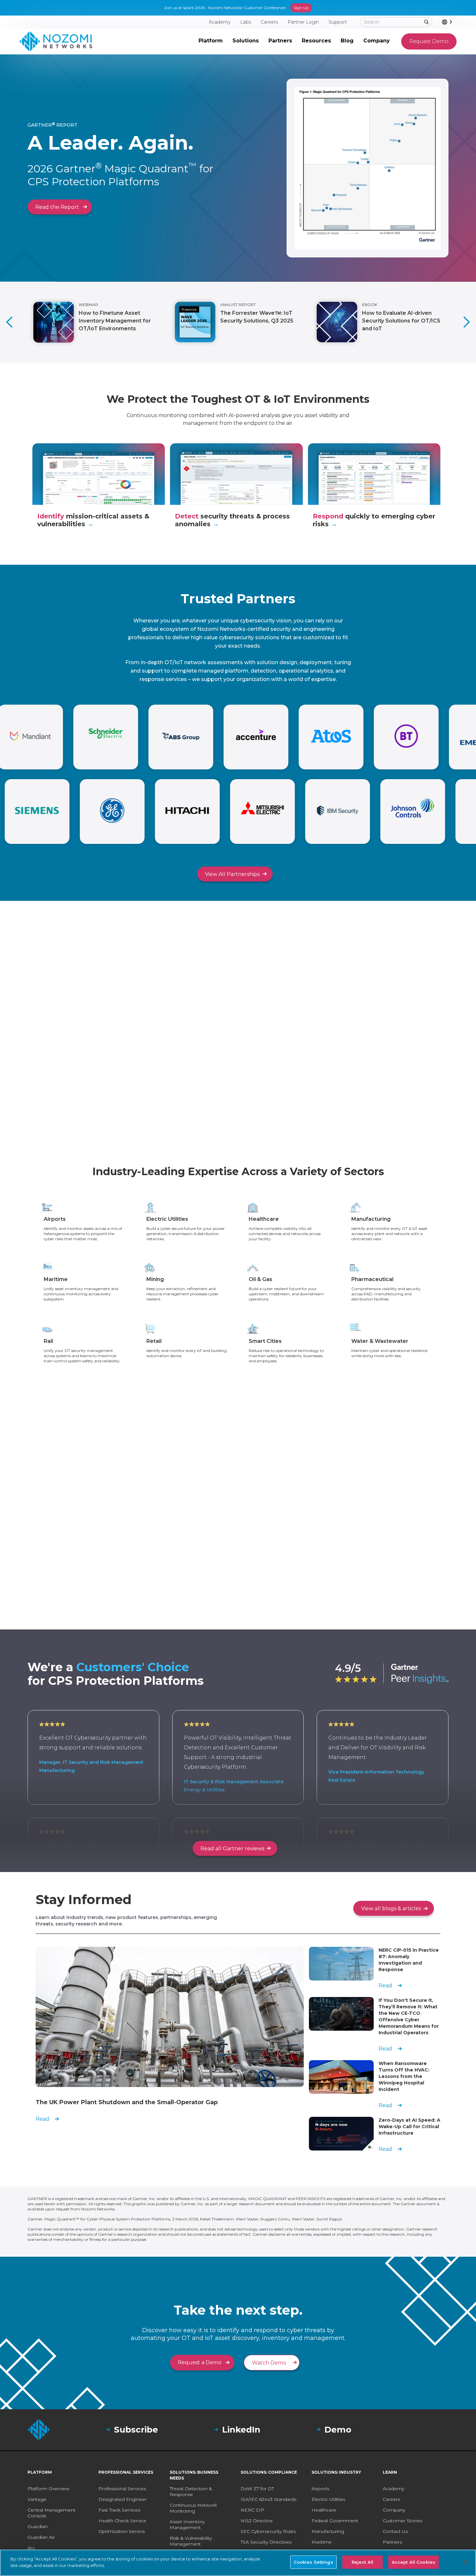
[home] (56, 41)
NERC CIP (252, 2510)
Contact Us (395, 2531)
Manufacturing (328, 2531)
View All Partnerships (232, 874)
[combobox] (449, 22)
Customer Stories (402, 2521)
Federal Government (335, 2521)
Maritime (322, 2542)
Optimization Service (122, 2531)
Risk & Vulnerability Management (191, 2541)
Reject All (363, 2562)
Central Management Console (51, 2513)
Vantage (37, 2499)
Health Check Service (122, 2521)
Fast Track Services (119, 2510)
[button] (211, 41)
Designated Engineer (123, 2499)
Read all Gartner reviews (232, 1849)
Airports (320, 2489)
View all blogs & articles (391, 1908)
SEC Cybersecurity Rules (268, 2531)
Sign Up (301, 8)
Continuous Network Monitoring (193, 2508)
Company (394, 2510)
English (456, 22)
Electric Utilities (328, 2499)
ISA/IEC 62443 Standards (268, 2499)
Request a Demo (200, 2362)
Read (42, 2119)
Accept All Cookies (414, 2562)
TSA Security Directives (266, 2542)
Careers (391, 2499)
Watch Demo (269, 2363)
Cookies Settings (313, 2562)
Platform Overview (48, 2489)
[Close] (466, 2562)
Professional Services (122, 2489)
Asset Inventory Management (187, 2525)
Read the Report (57, 207)
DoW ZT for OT (257, 2489)
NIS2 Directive (257, 2521)
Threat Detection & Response (191, 2491)
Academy (393, 2489)
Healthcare (324, 2510)
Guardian (38, 2526)
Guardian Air (41, 2537)
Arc (31, 2548)
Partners (392, 2542)
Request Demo (429, 41)
